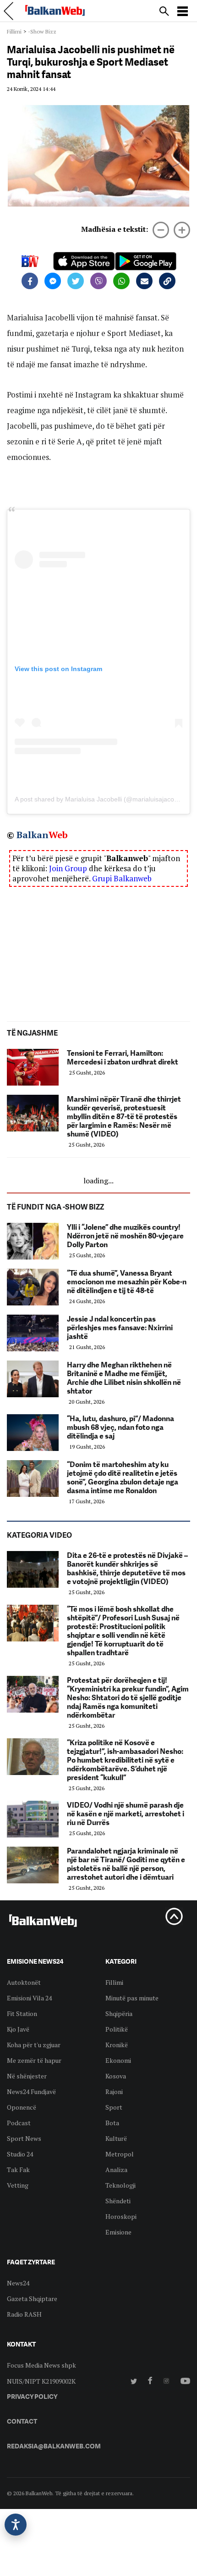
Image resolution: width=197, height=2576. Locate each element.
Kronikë (117, 2045)
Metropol (120, 2154)
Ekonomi (118, 2060)
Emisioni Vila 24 (29, 1998)
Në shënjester (27, 2076)
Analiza (116, 2170)
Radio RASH (24, 2314)
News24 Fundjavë (31, 2092)
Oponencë (22, 2107)
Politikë (117, 2029)
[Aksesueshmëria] (16, 2525)
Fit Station (22, 2013)
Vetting (18, 2185)
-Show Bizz (42, 31)
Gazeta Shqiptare (32, 2299)
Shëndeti (118, 2201)
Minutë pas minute (132, 1998)
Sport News (24, 2138)
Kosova (116, 2076)
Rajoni (114, 2092)
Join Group (68, 868)
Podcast (19, 2123)
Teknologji (120, 2185)
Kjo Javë (18, 2029)
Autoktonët (24, 1982)
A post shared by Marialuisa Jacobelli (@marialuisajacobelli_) (103, 799)
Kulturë (116, 2138)
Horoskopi (121, 2216)
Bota (112, 2123)
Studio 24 (20, 2154)
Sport (114, 2107)
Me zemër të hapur (34, 2060)
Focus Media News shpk (41, 2365)
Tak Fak (18, 2170)
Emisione (118, 2232)
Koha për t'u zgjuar (34, 2045)
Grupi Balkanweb (122, 878)
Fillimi (14, 31)
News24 (18, 2283)
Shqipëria (119, 2013)
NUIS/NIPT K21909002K (41, 2381)
